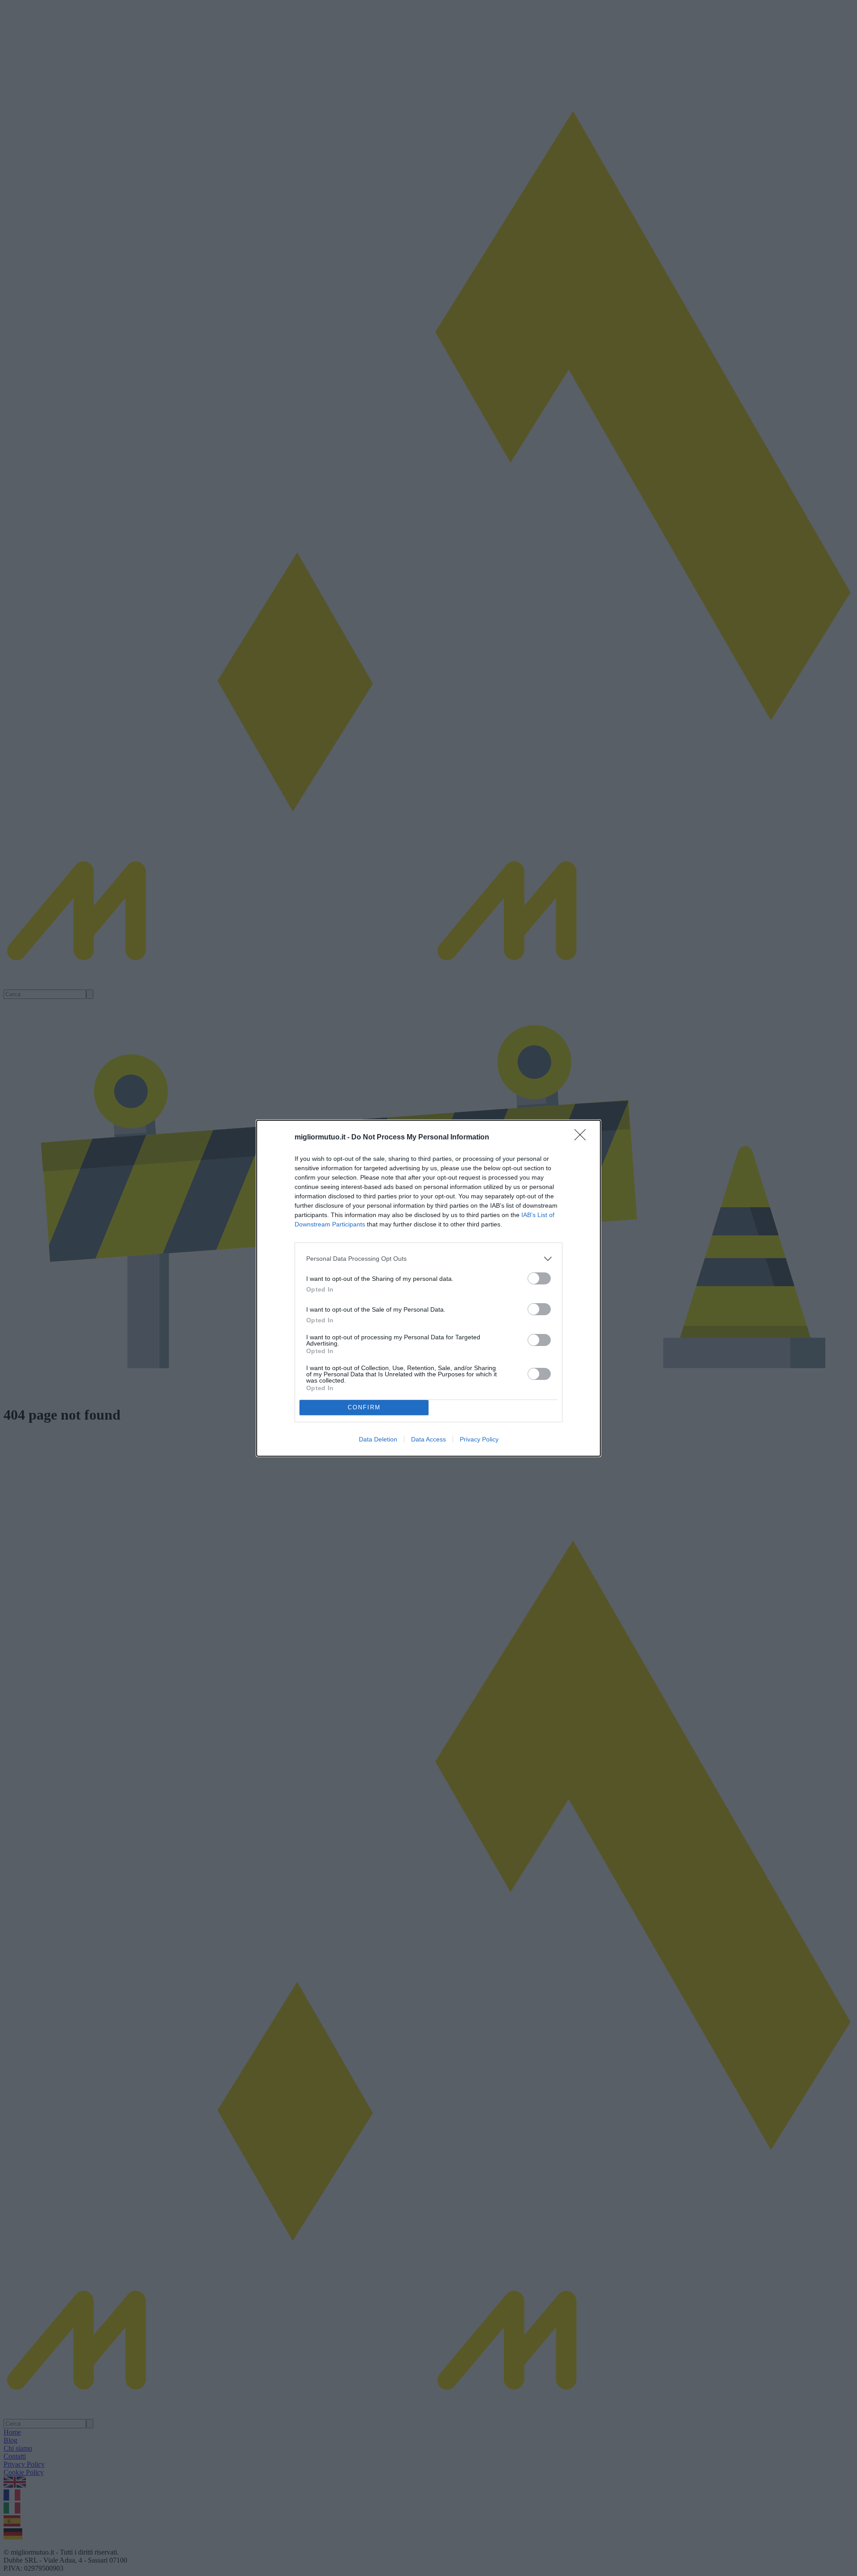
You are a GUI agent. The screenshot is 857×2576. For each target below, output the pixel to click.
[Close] (583, 1138)
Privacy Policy (479, 1439)
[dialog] (428, 1288)
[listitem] (428, 1259)
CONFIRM (364, 1407)
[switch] (539, 1278)
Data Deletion (378, 1439)
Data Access (428, 1439)
